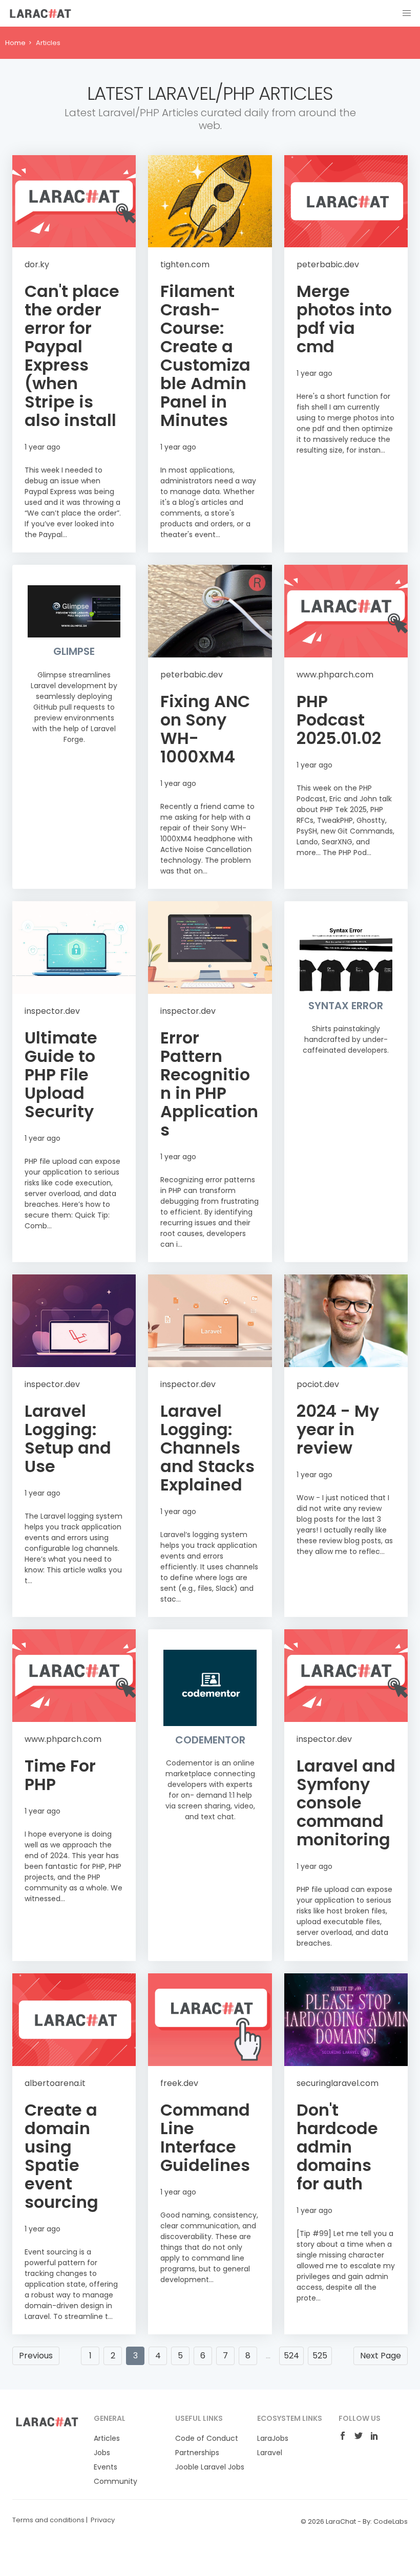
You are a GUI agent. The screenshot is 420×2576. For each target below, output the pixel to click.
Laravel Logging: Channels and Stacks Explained (207, 1448)
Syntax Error (346, 1006)
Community (115, 2481)
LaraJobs (273, 2438)
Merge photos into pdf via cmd (344, 319)
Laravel (270, 2453)
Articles (107, 2438)
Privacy (103, 2520)
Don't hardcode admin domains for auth (337, 2147)
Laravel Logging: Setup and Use (68, 1439)
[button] (407, 13)
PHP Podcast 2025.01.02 (339, 720)
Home (15, 43)
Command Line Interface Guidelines (205, 2137)
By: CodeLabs (385, 2521)
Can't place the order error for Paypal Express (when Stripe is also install (72, 356)
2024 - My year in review (338, 1429)
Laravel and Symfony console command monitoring (346, 1803)
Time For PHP (60, 1775)
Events (106, 2467)
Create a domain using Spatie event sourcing (61, 2156)
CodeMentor (210, 1740)
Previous (36, 2356)
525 (320, 2356)
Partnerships (197, 2453)
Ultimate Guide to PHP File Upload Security (61, 1074)
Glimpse (74, 651)
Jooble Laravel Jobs (210, 2467)
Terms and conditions (48, 2520)
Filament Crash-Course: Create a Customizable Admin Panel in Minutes (205, 356)
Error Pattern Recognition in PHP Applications (209, 1084)
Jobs (102, 2453)
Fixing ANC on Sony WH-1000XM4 (205, 729)
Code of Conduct (207, 2438)
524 (291, 2356)
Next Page (381, 2356)
